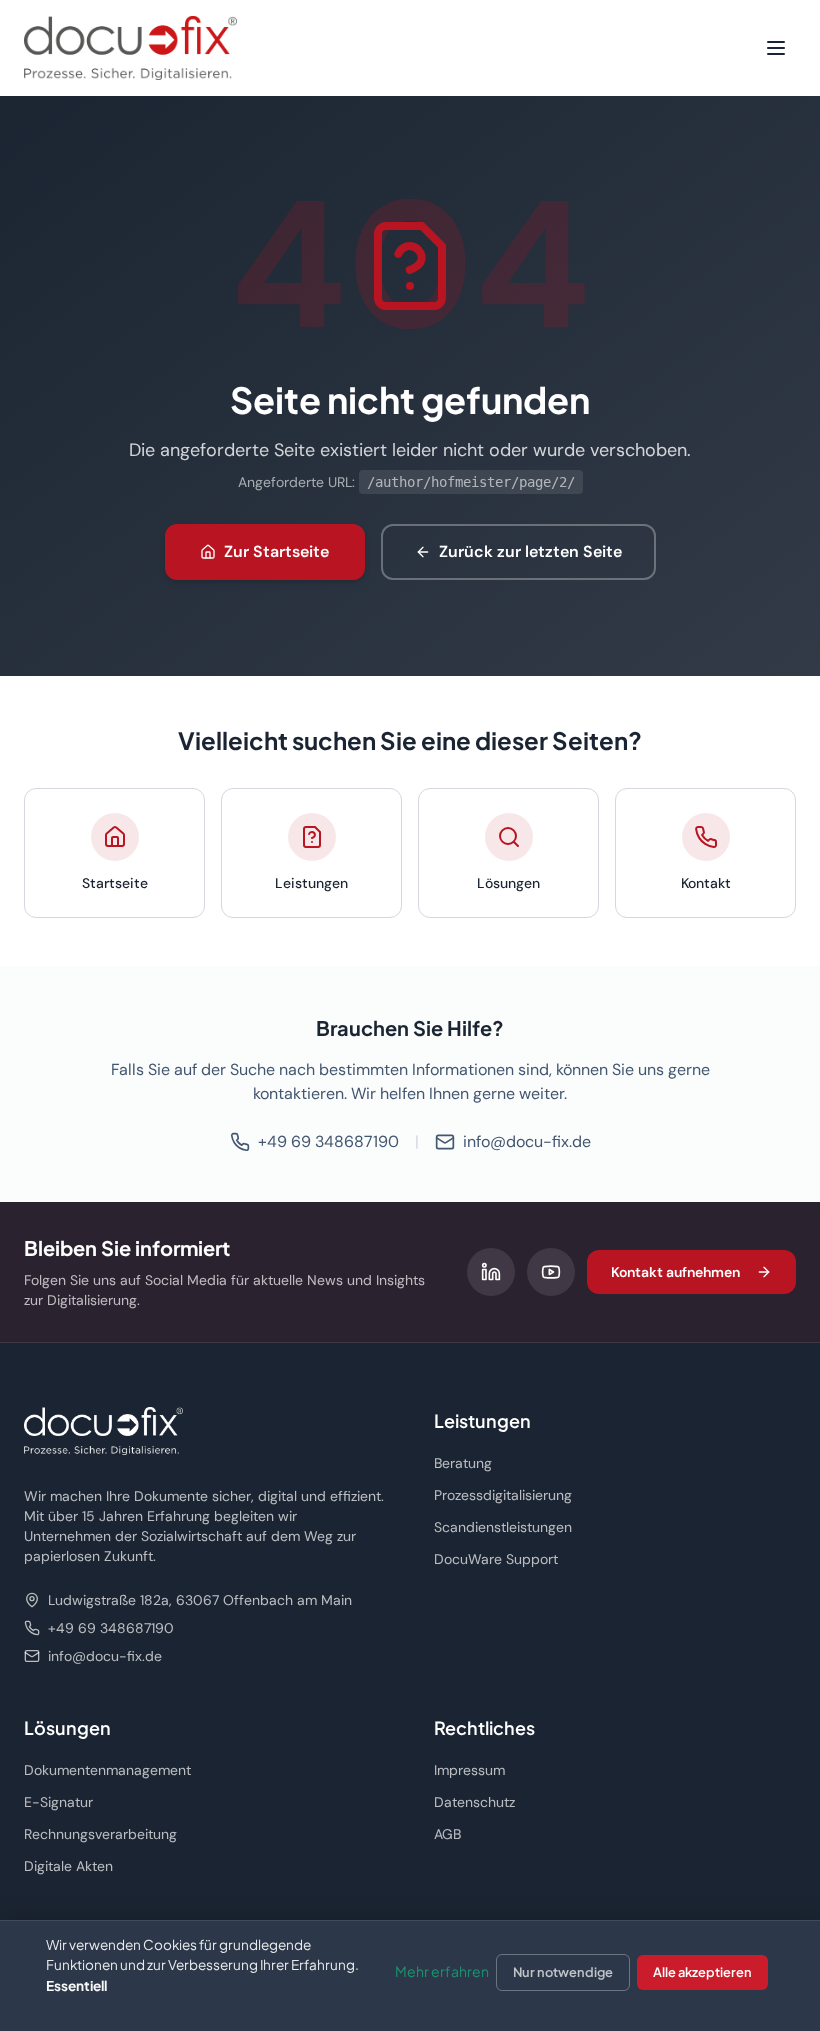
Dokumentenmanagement (107, 1770)
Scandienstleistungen (503, 1527)
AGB (447, 1834)
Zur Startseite (276, 551)
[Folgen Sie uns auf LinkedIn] (491, 1272)
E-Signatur (58, 1802)
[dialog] (410, 1975)
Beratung (463, 1463)
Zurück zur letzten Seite (530, 551)
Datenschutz (474, 1802)
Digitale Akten (68, 1866)
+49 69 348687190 (328, 1141)
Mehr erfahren (442, 1971)
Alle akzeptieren (702, 1972)
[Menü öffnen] (776, 48)
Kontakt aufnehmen (675, 1272)
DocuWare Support (496, 1559)
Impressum (469, 1770)
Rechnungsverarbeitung (100, 1834)
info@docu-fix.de (527, 1141)
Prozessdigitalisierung (503, 1495)
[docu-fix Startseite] (130, 48)
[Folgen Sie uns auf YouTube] (551, 1272)
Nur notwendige (563, 1972)
